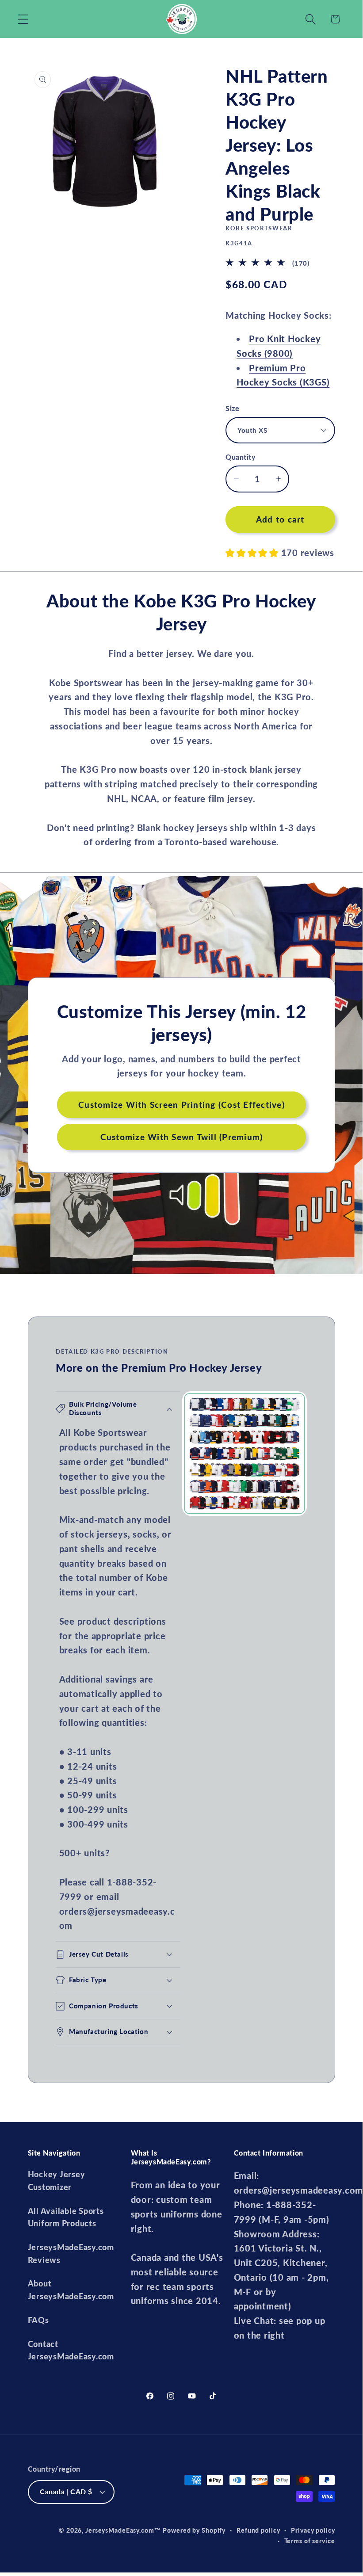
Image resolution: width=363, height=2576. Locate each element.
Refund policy (258, 2530)
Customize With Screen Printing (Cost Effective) (181, 1105)
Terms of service (310, 2541)
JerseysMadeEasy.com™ (123, 2530)
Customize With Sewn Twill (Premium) (181, 1137)
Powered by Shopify (194, 2530)
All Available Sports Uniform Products (66, 2217)
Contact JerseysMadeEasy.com (71, 2351)
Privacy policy (313, 2530)
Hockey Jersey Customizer (57, 2181)
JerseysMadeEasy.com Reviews (71, 2254)
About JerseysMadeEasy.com (71, 2290)
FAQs (38, 2320)
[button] (23, 19)
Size (232, 408)
